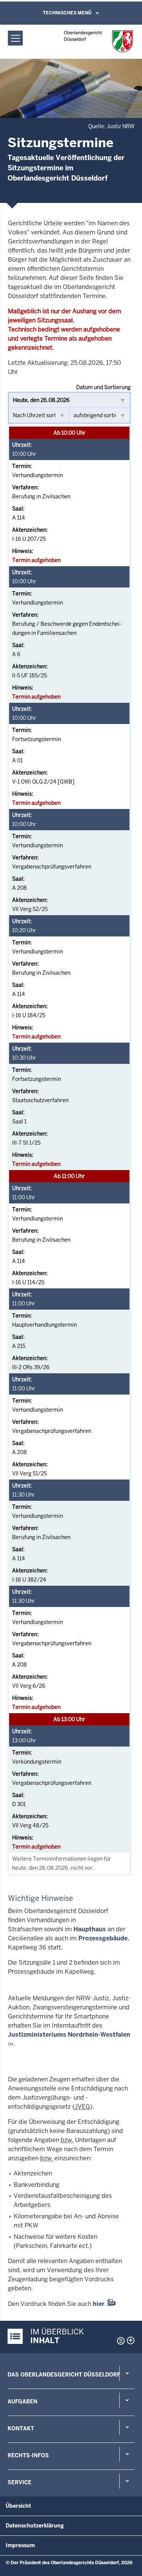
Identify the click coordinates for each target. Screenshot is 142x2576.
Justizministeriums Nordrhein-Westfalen (69, 2035)
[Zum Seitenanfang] (131, 2340)
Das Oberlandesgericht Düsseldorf (64, 2375)
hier (99, 2304)
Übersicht (18, 2506)
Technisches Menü (67, 13)
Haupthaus (90, 1929)
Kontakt (21, 2428)
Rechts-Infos (28, 2455)
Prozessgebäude (103, 1938)
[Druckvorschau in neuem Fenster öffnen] (119, 2341)
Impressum (20, 2545)
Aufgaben (23, 2402)
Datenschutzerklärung (35, 2526)
